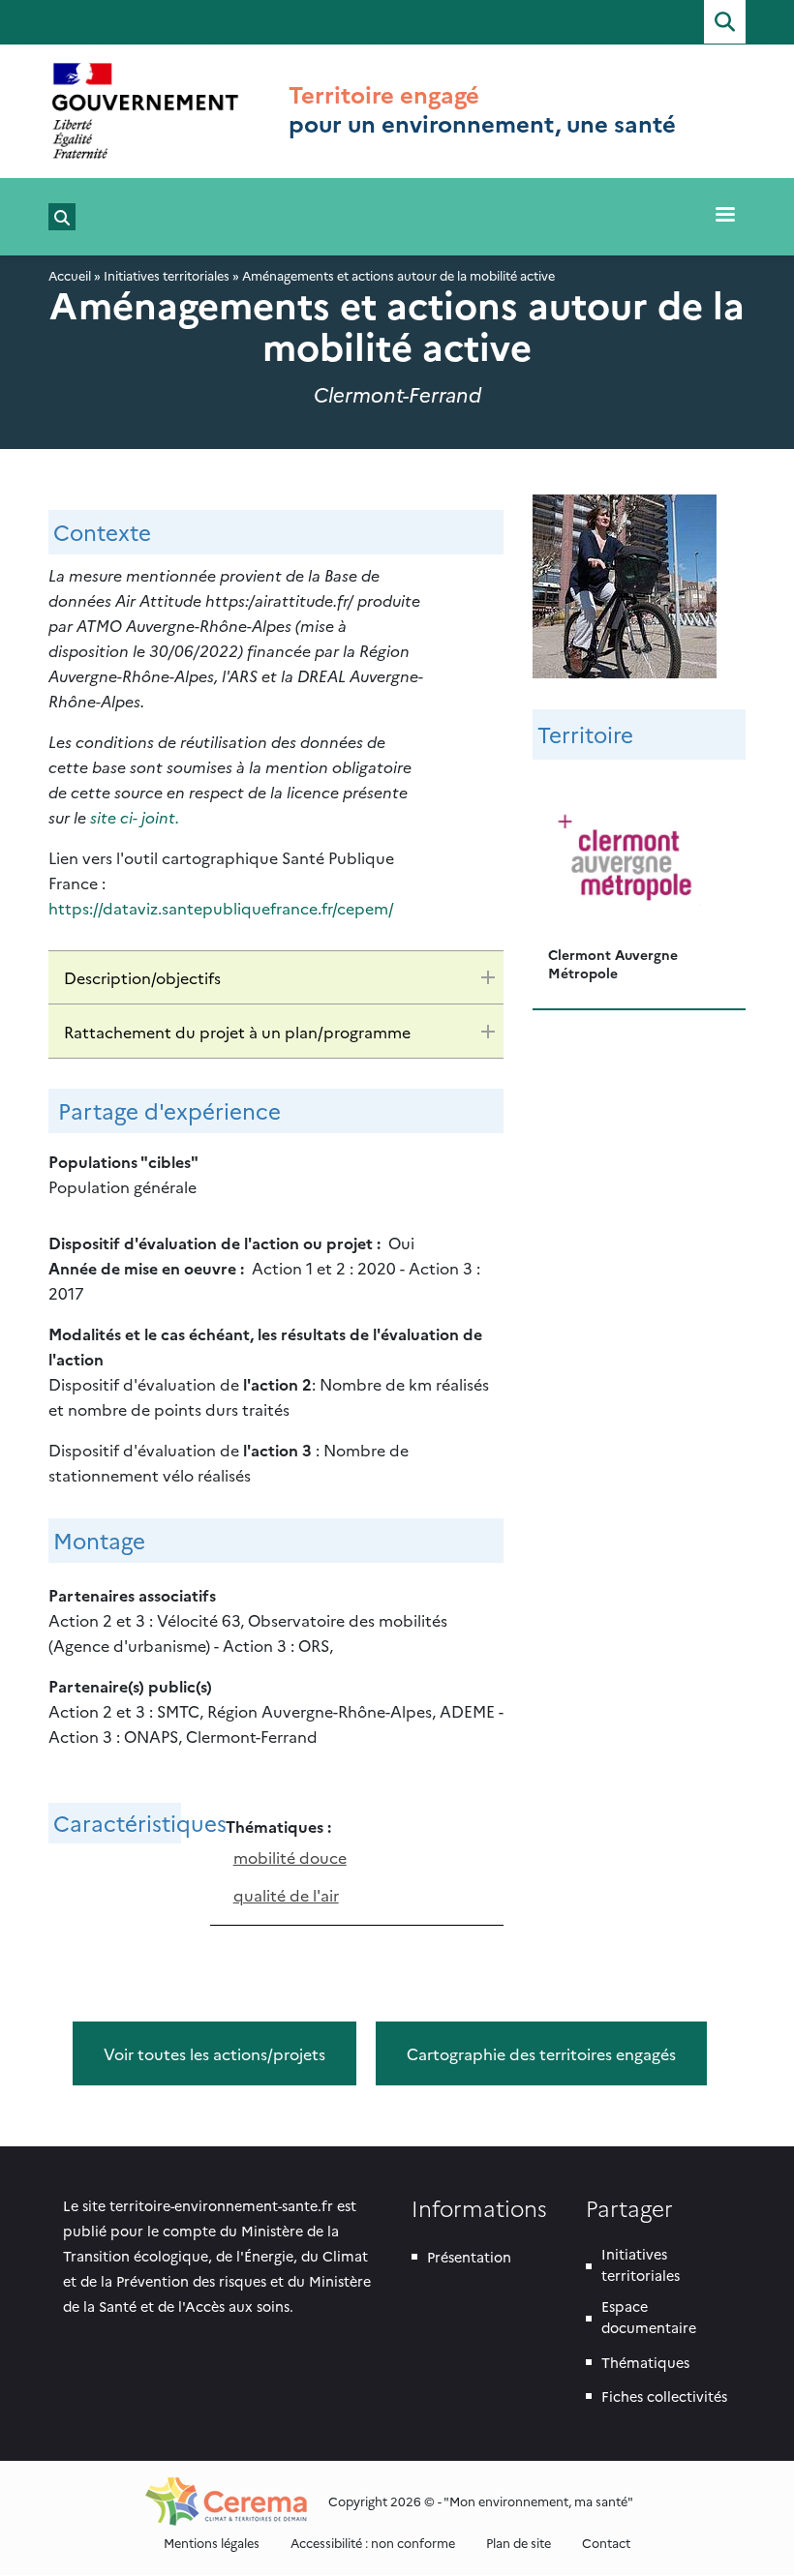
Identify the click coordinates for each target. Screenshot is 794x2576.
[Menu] (724, 216)
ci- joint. (150, 817)
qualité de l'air (286, 1895)
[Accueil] (145, 111)
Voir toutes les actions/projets (214, 2053)
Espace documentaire (649, 2317)
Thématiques (645, 2362)
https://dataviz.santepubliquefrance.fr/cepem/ (221, 908)
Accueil (70, 275)
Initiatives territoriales (167, 275)
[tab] (276, 977)
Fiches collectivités (664, 2396)
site (105, 817)
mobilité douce (290, 1857)
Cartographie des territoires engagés (541, 2053)
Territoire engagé (384, 94)
